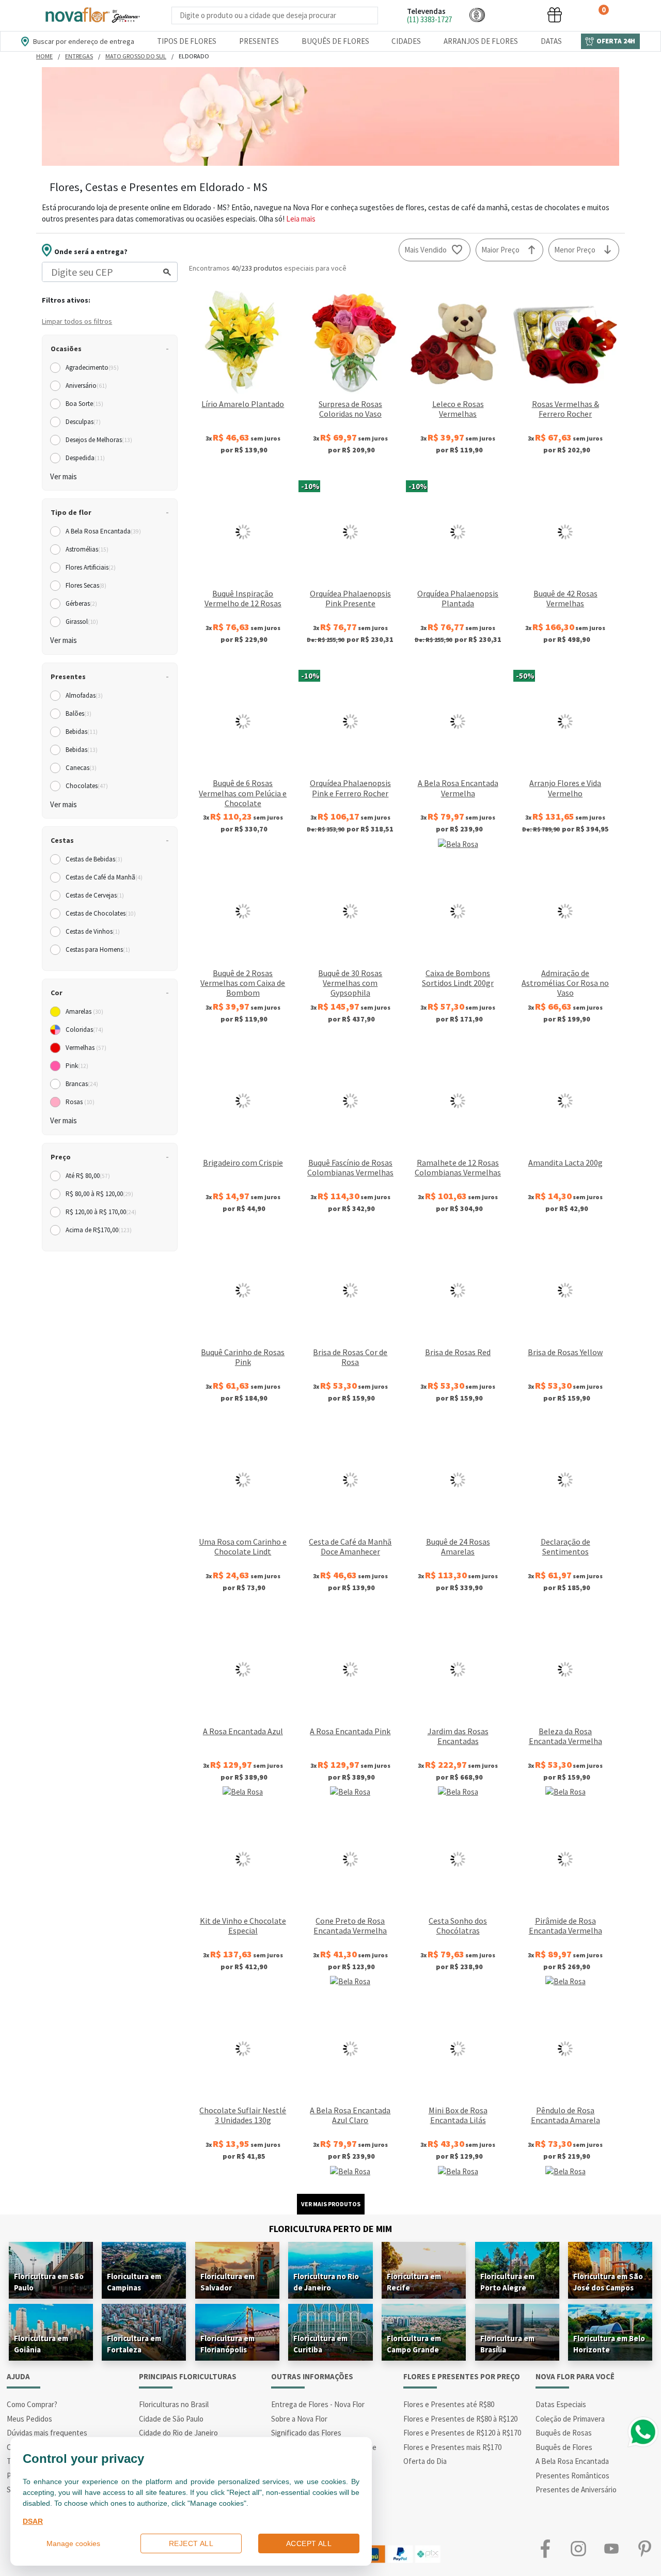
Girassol (82, 622)
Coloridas (84, 1030)
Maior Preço (500, 250)
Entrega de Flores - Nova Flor (318, 2404)
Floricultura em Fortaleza (134, 2344)
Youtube (611, 2549)
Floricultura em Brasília (507, 2344)
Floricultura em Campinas (134, 2282)
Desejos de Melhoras (99, 440)
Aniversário (86, 386)
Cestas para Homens (98, 949)
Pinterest (644, 2549)
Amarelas (84, 1011)
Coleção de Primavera (570, 2419)
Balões (78, 713)
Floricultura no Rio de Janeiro (326, 2282)
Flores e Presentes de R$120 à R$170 (462, 2433)
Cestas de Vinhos (93, 931)
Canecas (81, 768)
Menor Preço (575, 250)
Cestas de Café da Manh (104, 877)
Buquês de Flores (335, 41)
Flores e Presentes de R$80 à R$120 (460, 2419)
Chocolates (87, 786)
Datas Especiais (561, 2404)
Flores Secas (86, 585)
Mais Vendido (426, 250)
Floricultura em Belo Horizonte (609, 2344)
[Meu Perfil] (516, 15)
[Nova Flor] (92, 15)
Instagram (578, 2549)
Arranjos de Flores (481, 41)
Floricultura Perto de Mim (330, 2229)
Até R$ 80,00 (88, 1176)
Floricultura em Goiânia (41, 2344)
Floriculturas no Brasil (174, 2404)
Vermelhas (86, 1048)
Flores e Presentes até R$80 (449, 2404)
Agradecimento (92, 367)
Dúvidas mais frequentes (47, 2433)
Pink (77, 1066)
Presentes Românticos (572, 2476)
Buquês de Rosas (564, 2433)
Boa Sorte (84, 404)
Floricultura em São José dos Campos (608, 2282)
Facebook (545, 2549)
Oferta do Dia (425, 2461)
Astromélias (87, 549)
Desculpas (83, 422)
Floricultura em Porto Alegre (507, 2282)
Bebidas (82, 732)
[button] (477, 15)
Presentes (259, 41)
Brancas (82, 1084)
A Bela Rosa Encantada (103, 531)
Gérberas (81, 603)
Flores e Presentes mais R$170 (452, 2447)
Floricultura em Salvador (227, 2282)
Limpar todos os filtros (77, 321)
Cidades (406, 41)
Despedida (85, 458)
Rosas (80, 1102)
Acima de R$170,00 (99, 1230)
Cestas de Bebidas (94, 859)
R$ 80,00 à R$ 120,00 (99, 1194)
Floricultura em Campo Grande (414, 2344)
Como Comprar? (32, 2404)
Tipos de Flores (187, 41)
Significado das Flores (306, 2433)
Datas (551, 41)
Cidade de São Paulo (171, 2419)
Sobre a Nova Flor (299, 2419)
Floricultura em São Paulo (49, 2282)
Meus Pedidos (29, 2419)
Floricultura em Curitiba (320, 2344)
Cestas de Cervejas (95, 895)
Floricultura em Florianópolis (227, 2344)
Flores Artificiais (91, 567)
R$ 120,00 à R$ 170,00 (101, 1212)
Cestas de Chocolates (101, 913)
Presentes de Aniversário (576, 2489)
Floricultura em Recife (414, 2282)
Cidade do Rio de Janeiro (178, 2433)
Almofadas (84, 695)
